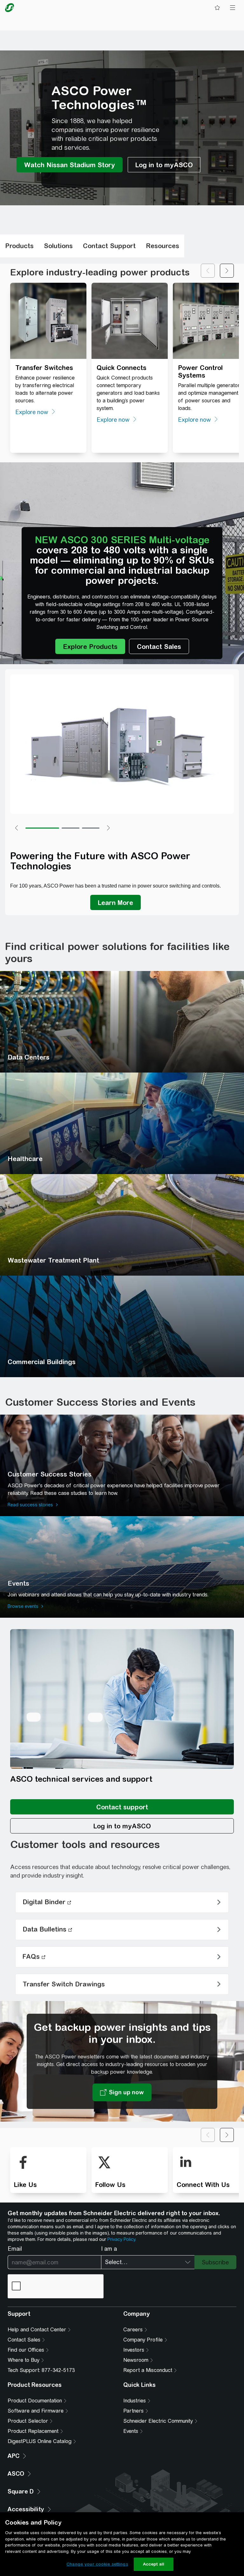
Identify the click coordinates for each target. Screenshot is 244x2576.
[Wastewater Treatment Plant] (122, 1225)
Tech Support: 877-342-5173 (41, 2370)
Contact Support (109, 246)
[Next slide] (227, 271)
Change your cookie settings (97, 2564)
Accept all (154, 2564)
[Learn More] (115, 902)
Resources (163, 246)
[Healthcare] (122, 1123)
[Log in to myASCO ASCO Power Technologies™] (164, 165)
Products (19, 246)
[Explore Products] (90, 646)
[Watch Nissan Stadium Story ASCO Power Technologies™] (70, 165)
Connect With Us (203, 2185)
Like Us (25, 2185)
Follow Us (110, 2185)
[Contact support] (122, 1807)
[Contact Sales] (159, 646)
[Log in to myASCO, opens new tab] (122, 1826)
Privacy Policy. (122, 2239)
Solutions (58, 246)
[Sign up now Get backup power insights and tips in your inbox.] (122, 2092)
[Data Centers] (122, 1022)
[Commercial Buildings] (122, 1326)
